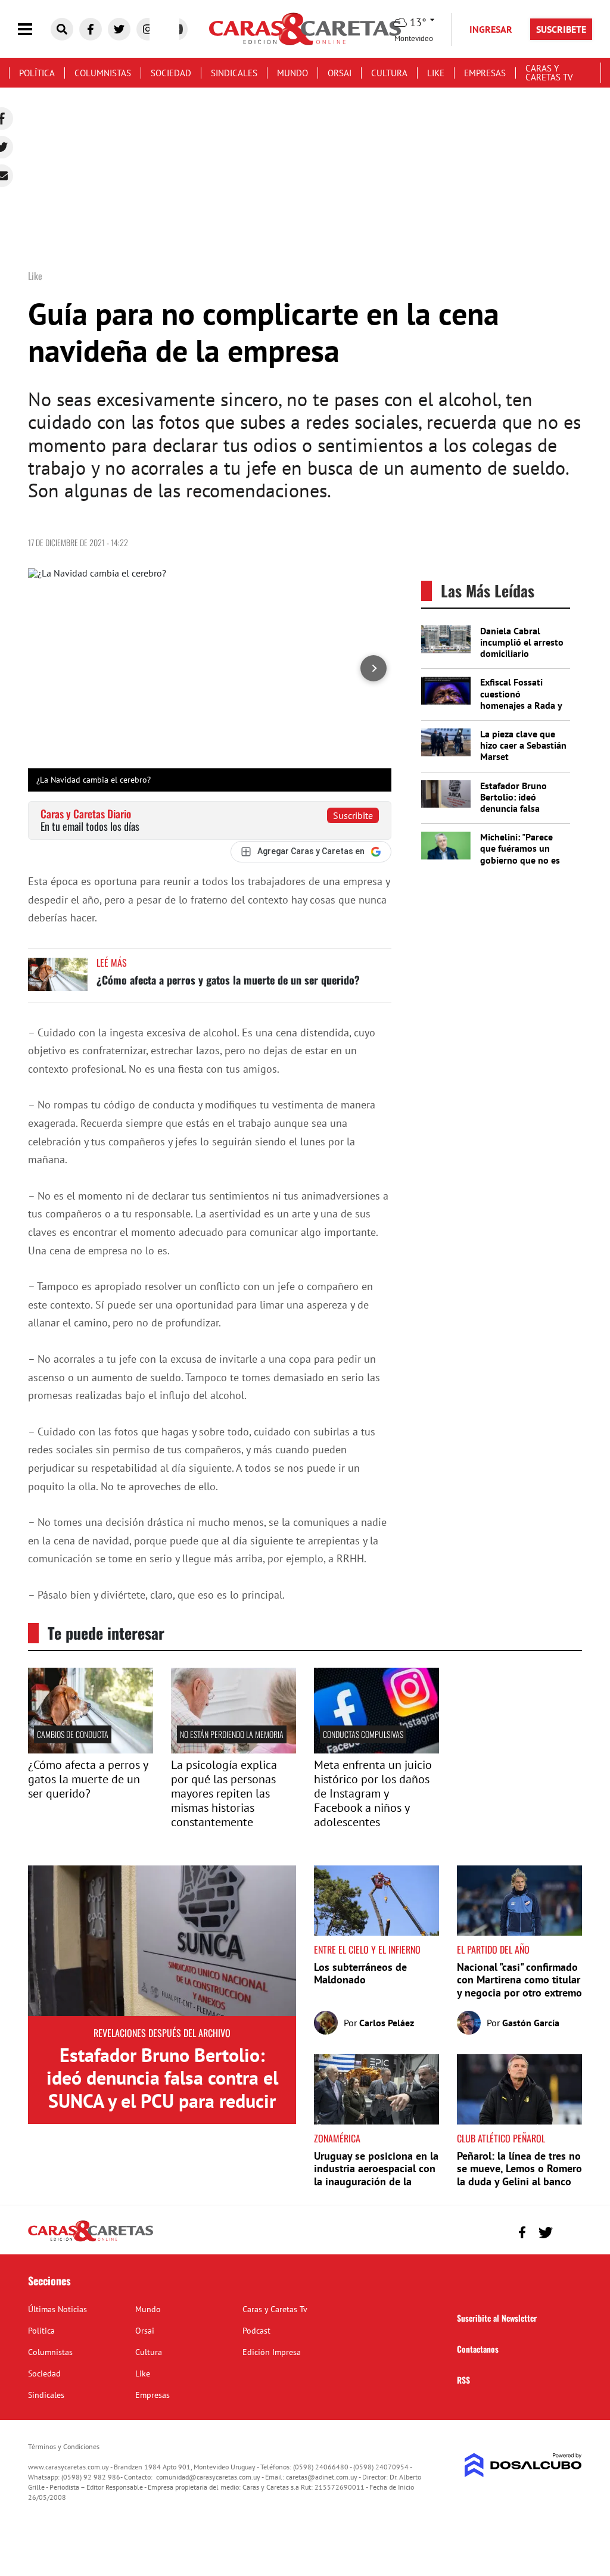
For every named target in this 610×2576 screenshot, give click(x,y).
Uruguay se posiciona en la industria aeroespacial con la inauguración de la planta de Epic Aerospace (376, 2175)
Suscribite (353, 815)
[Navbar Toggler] (34, 29)
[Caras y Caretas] (91, 2241)
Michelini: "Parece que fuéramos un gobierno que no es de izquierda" (520, 854)
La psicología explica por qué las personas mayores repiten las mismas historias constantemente (224, 1793)
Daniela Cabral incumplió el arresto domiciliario (522, 642)
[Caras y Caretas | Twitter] (119, 29)
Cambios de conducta (73, 1734)
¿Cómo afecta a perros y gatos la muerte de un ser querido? (228, 980)
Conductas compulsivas (363, 1734)
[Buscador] (62, 29)
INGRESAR (491, 29)
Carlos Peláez (387, 2023)
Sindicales (234, 73)
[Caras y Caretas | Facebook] (91, 29)
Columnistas (103, 73)
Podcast (256, 2331)
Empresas (485, 73)
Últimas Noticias (57, 2309)
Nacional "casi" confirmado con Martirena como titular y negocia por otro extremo (519, 1980)
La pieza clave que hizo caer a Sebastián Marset (523, 745)
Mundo (292, 73)
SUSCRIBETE (561, 29)
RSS (463, 2380)
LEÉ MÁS (112, 963)
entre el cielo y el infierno (367, 1949)
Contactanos (478, 2349)
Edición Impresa (272, 2352)
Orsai (340, 73)
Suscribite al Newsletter (497, 2318)
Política (37, 73)
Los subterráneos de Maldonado (360, 1974)
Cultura (389, 73)
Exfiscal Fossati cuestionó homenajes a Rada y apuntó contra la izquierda (521, 705)
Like (436, 73)
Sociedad (171, 73)
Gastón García (531, 2023)
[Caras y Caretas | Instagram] (148, 29)
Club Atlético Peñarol (501, 2138)
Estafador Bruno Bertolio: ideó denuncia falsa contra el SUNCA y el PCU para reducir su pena (522, 814)
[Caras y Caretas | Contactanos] (569, 2231)
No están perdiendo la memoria (232, 1734)
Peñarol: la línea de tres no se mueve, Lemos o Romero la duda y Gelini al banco (519, 2169)
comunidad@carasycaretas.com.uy (208, 2477)
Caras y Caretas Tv (549, 73)
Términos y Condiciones (64, 2446)
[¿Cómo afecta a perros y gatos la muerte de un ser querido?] (58, 980)
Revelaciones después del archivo (162, 2033)
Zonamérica (337, 2138)
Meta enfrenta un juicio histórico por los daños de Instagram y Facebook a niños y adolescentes (373, 1793)
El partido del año (493, 1949)
